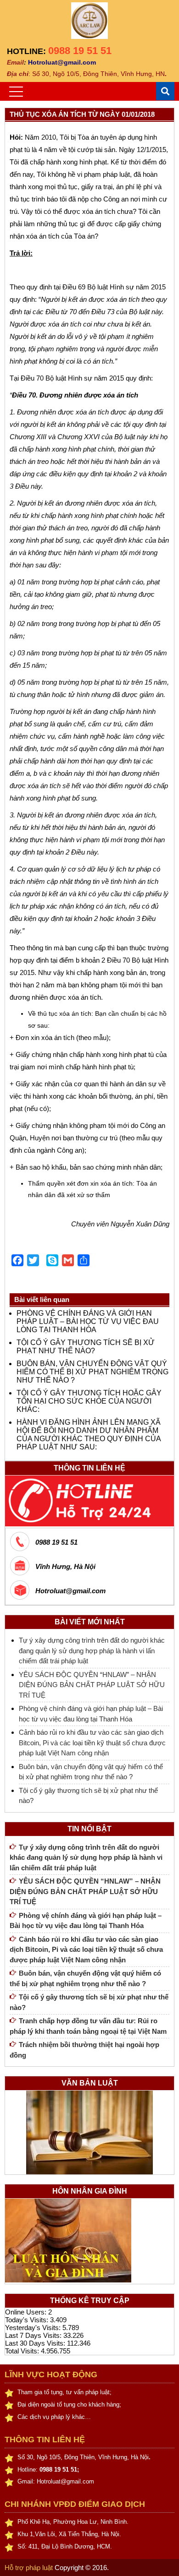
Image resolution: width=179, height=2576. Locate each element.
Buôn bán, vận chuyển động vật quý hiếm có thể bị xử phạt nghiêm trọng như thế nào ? (92, 1372)
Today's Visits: (28, 2320)
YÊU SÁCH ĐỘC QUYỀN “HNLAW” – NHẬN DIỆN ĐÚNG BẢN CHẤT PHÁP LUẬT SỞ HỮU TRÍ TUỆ (92, 1685)
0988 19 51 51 (80, 51)
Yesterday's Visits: (34, 2328)
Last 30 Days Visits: (36, 2343)
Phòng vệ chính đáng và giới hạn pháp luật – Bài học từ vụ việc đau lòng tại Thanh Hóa (88, 1321)
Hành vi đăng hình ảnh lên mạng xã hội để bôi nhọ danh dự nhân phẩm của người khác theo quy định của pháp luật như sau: (89, 1435)
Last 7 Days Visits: (34, 2335)
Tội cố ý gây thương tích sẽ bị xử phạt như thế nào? (86, 1347)
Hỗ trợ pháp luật (29, 2568)
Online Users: (27, 2312)
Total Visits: (23, 2351)
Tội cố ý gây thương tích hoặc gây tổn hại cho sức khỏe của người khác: (89, 1401)
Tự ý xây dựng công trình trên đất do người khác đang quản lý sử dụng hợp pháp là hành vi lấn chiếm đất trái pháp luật (92, 1650)
